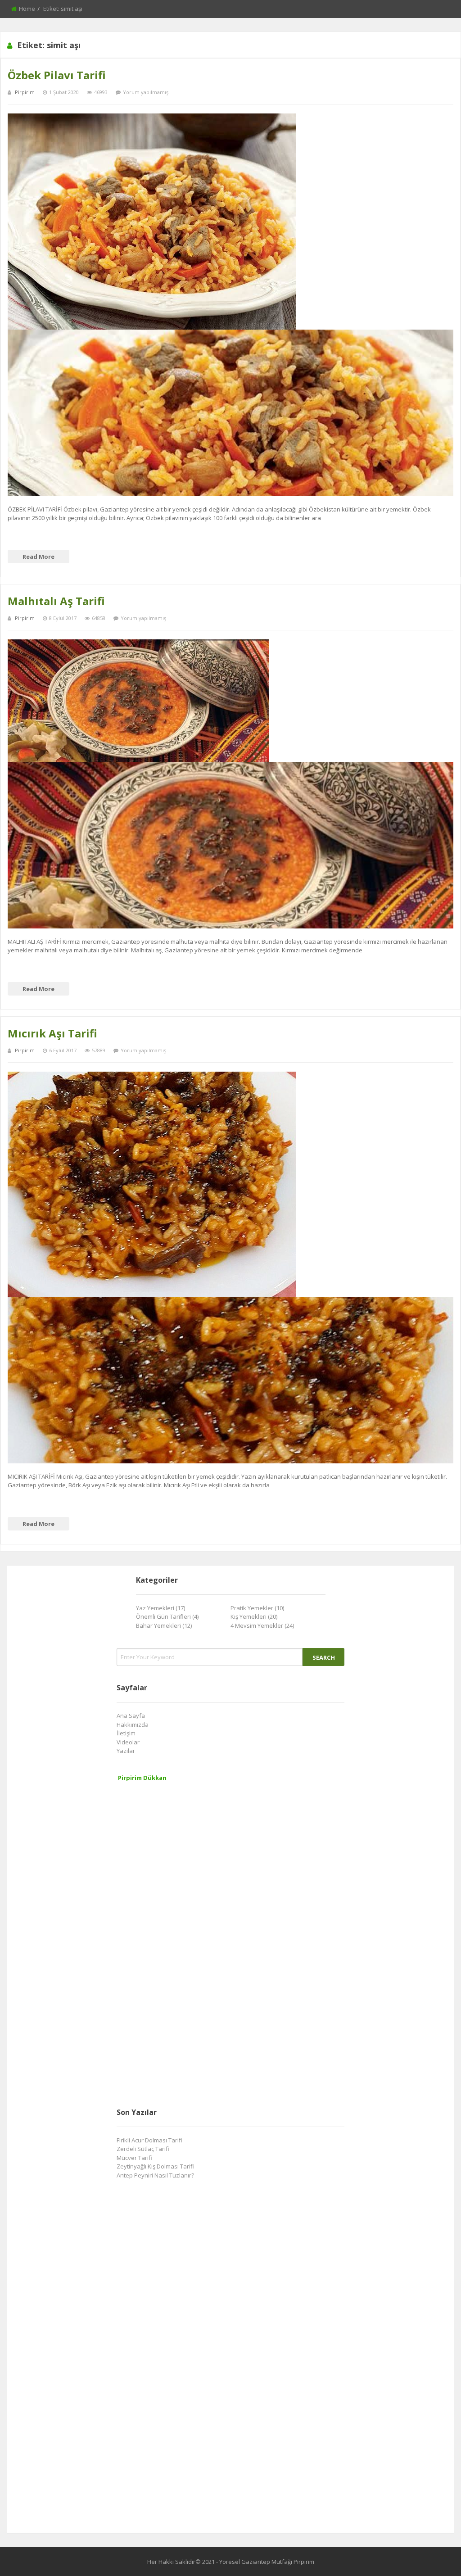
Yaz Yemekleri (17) (160, 1608)
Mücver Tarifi (134, 2158)
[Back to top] (432, 2556)
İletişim (126, 1733)
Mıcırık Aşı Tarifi (52, 1033)
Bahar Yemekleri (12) (164, 1625)
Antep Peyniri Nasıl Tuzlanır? (155, 2175)
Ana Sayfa (131, 1716)
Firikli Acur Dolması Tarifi (149, 2140)
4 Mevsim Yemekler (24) (262, 1625)
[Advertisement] (184, 1953)
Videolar (128, 1742)
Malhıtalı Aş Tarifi (56, 601)
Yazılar (126, 1751)
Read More (38, 557)
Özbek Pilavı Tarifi (57, 75)
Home (27, 9)
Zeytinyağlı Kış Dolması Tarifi (155, 2166)
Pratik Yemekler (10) (257, 1608)
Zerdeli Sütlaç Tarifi (143, 2149)
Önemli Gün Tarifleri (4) (167, 1616)
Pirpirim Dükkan (142, 1778)
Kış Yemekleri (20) (254, 1616)
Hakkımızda (133, 1725)
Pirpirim (25, 92)
